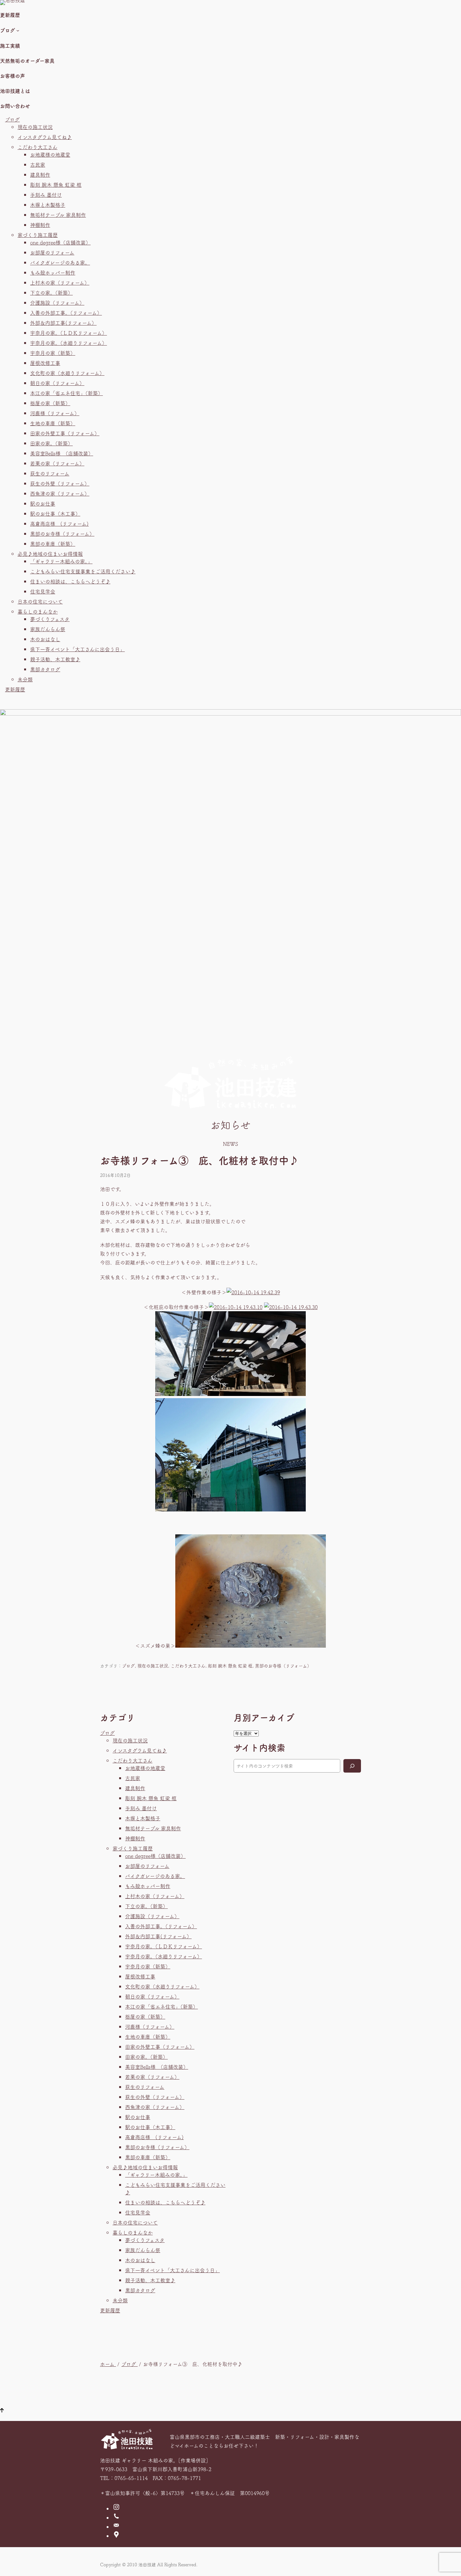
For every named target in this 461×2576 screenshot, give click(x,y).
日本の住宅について (40, 601)
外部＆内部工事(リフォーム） (63, 323)
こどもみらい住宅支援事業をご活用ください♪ (83, 571)
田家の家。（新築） (51, 443)
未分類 (25, 679)
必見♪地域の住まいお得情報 (50, 554)
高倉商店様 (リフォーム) (59, 523)
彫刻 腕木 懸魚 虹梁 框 (56, 185)
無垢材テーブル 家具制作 (58, 215)
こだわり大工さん (37, 147)
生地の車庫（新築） (53, 423)
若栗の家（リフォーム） (57, 463)
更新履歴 (15, 689)
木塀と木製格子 (48, 205)
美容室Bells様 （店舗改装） (62, 453)
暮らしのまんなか (38, 611)
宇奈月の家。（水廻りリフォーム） (69, 343)
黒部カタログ (45, 669)
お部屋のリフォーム (52, 252)
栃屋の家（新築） (50, 403)
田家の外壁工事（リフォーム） (65, 433)
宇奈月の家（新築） (53, 353)
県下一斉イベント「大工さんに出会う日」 (77, 649)
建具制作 (40, 174)
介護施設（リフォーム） (57, 303)
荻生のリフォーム (50, 473)
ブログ (12, 119)
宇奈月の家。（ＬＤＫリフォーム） (69, 333)
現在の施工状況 (35, 127)
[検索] (352, 1766)
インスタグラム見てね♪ (45, 137)
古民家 (38, 164)
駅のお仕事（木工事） (55, 513)
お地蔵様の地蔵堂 (50, 154)
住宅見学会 (43, 591)
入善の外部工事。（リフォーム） (66, 313)
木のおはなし (45, 639)
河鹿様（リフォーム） (55, 413)
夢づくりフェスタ (50, 619)
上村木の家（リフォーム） (60, 282)
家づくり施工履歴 (38, 235)
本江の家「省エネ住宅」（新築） (66, 393)
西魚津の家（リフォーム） (60, 493)
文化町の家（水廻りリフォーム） (67, 373)
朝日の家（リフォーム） (57, 383)
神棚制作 (40, 225)
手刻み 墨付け (46, 195)
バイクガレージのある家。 (60, 262)
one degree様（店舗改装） (60, 242)
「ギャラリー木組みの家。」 (61, 561)
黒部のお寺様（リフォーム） (62, 534)
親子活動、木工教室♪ (55, 659)
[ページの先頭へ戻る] (2, 2411)
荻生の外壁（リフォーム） (60, 483)
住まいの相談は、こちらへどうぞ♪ (70, 581)
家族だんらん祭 (48, 629)
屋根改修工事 (45, 363)
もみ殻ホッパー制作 (53, 272)
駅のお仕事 (43, 503)
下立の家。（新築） (51, 292)
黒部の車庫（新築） (53, 544)
